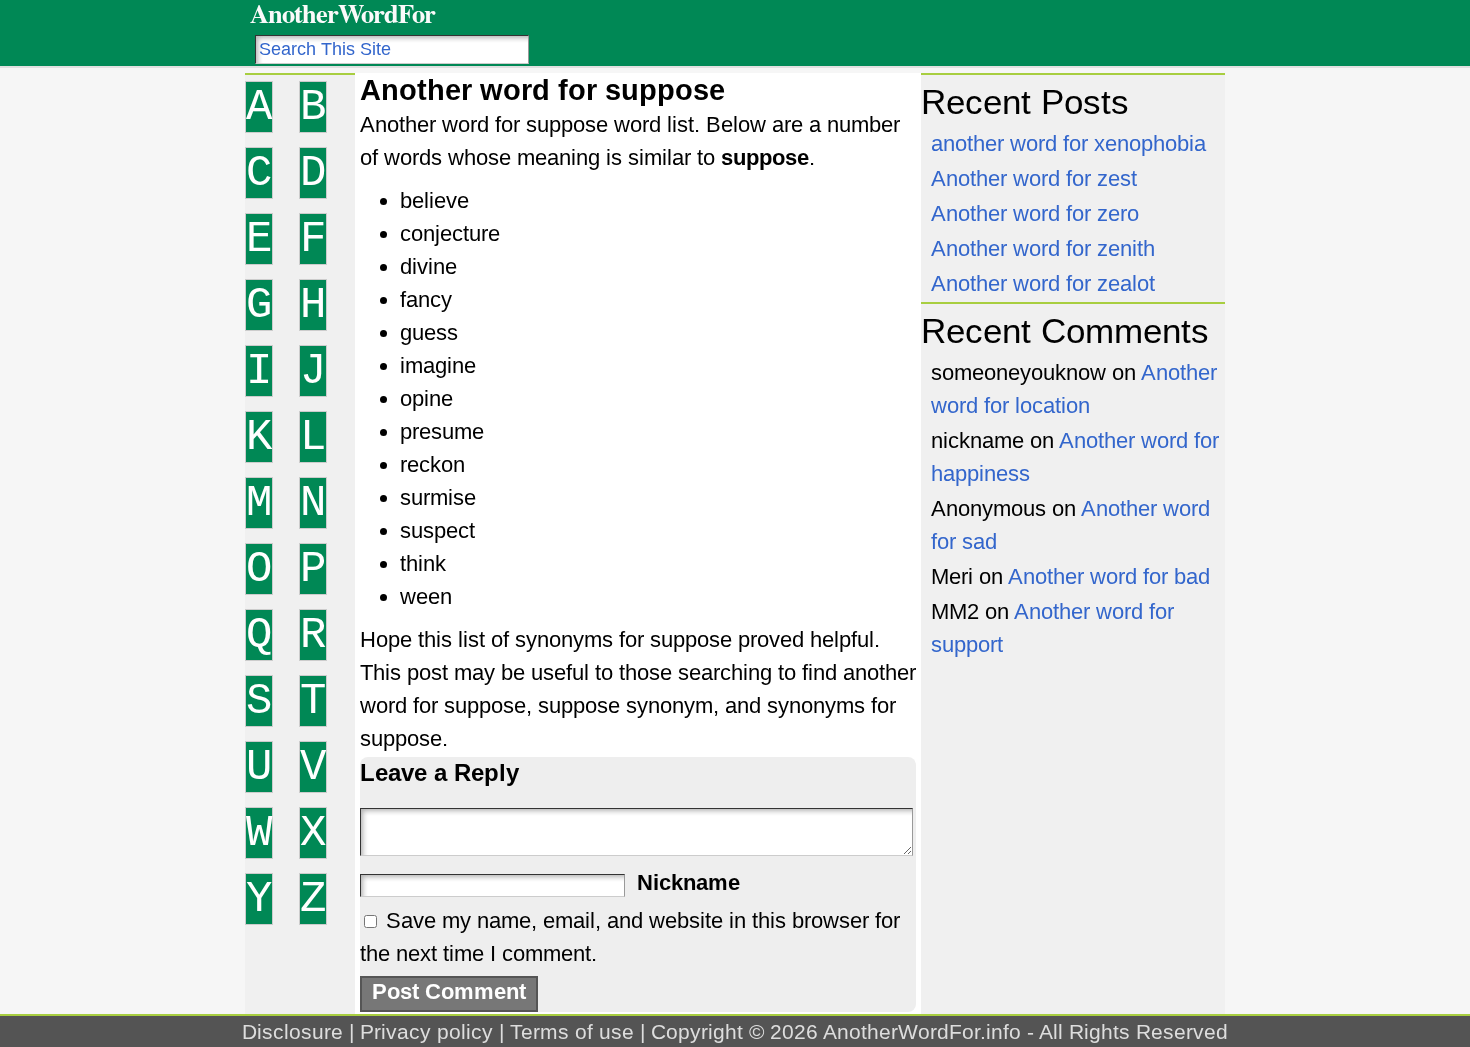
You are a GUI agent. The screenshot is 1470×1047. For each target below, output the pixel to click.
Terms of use (572, 1031)
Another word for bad (1109, 576)
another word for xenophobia (1068, 143)
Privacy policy (426, 1031)
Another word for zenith (1043, 248)
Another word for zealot (1043, 283)
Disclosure (292, 1031)
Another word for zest (1034, 178)
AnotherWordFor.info (922, 1031)
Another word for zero (1035, 213)
